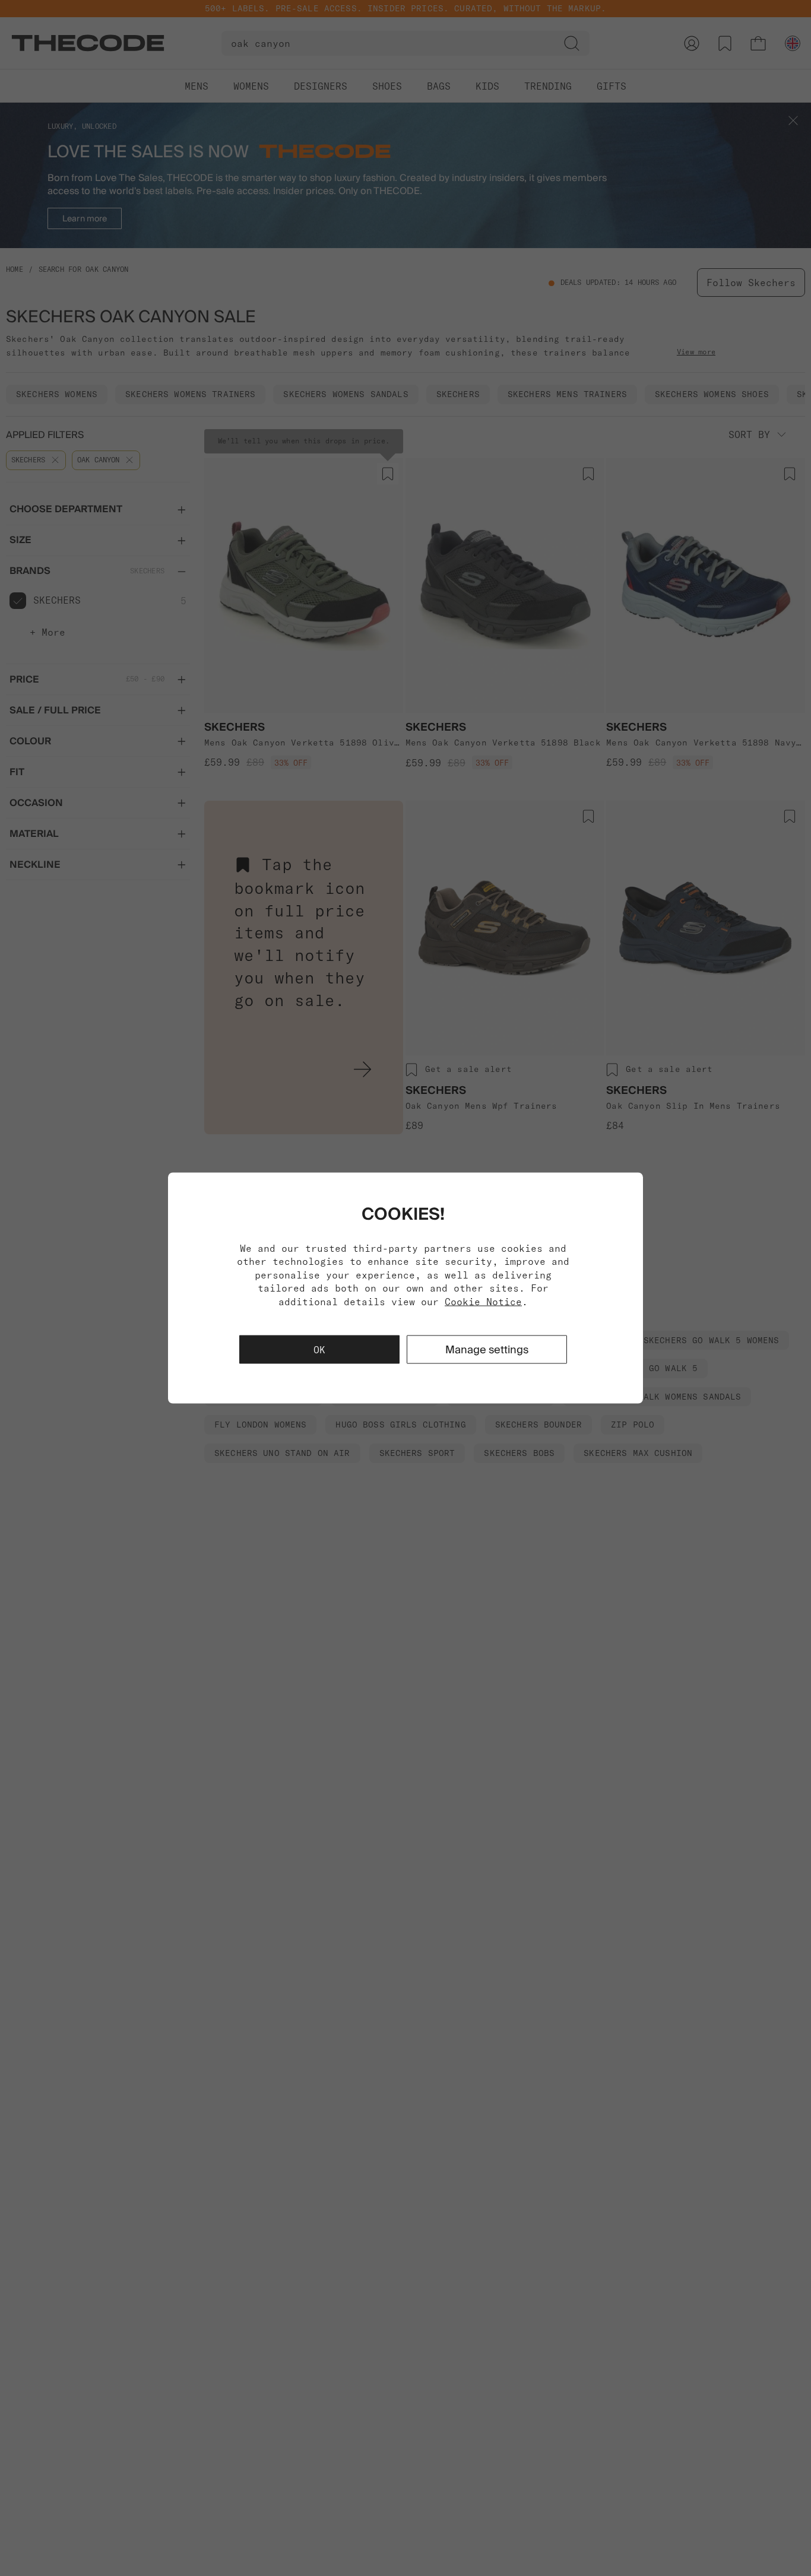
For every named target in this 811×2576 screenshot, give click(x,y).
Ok (319, 1349)
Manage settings (487, 1349)
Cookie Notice (483, 1301)
